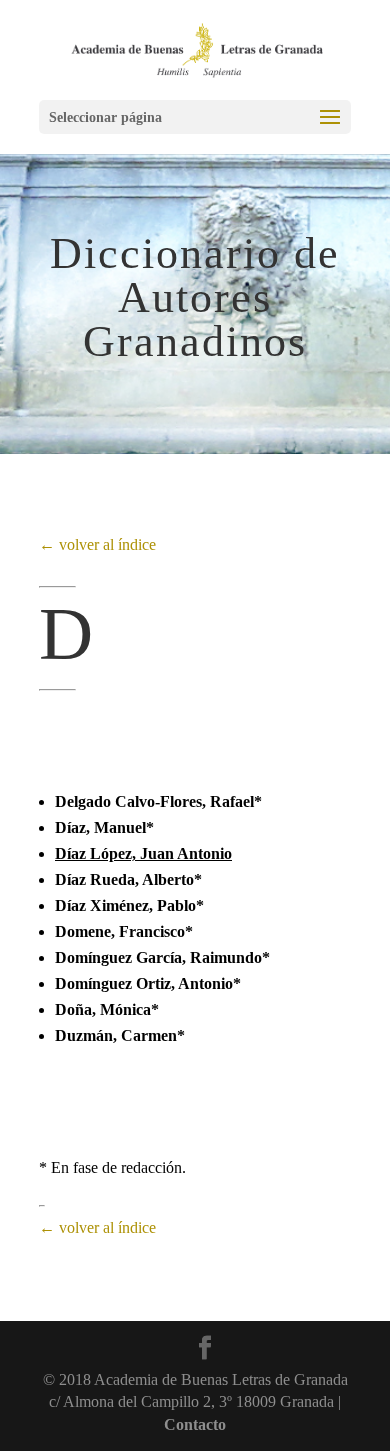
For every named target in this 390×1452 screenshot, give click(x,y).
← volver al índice (97, 544)
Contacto (195, 1424)
